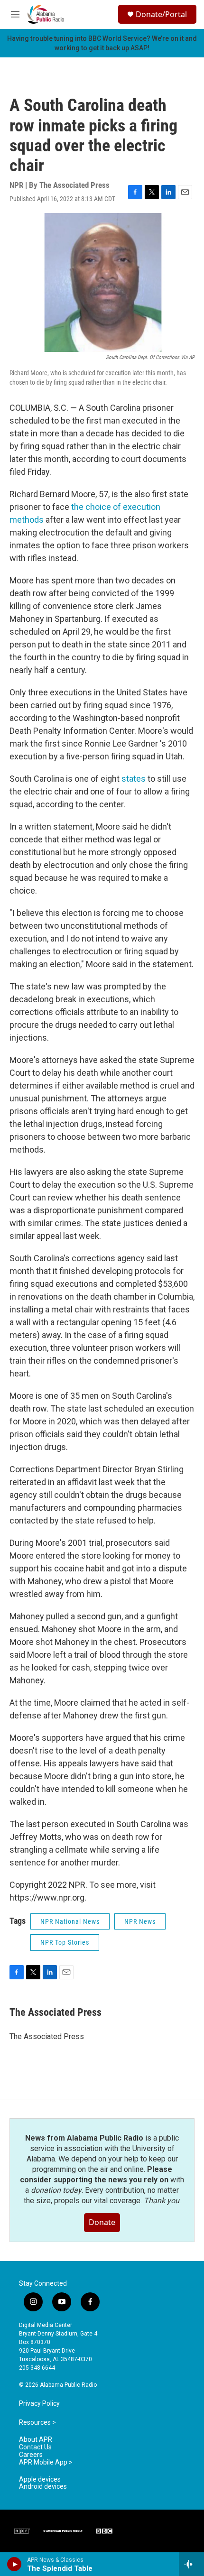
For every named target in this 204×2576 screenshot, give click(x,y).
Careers (31, 2455)
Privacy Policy (39, 2404)
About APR (36, 2440)
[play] (14, 2564)
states (134, 779)
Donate (102, 2222)
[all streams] (191, 2564)
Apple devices (40, 2479)
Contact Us (35, 2447)
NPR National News (70, 1921)
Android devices (43, 2487)
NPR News (140, 1921)
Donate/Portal (161, 14)
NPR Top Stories (65, 1942)
